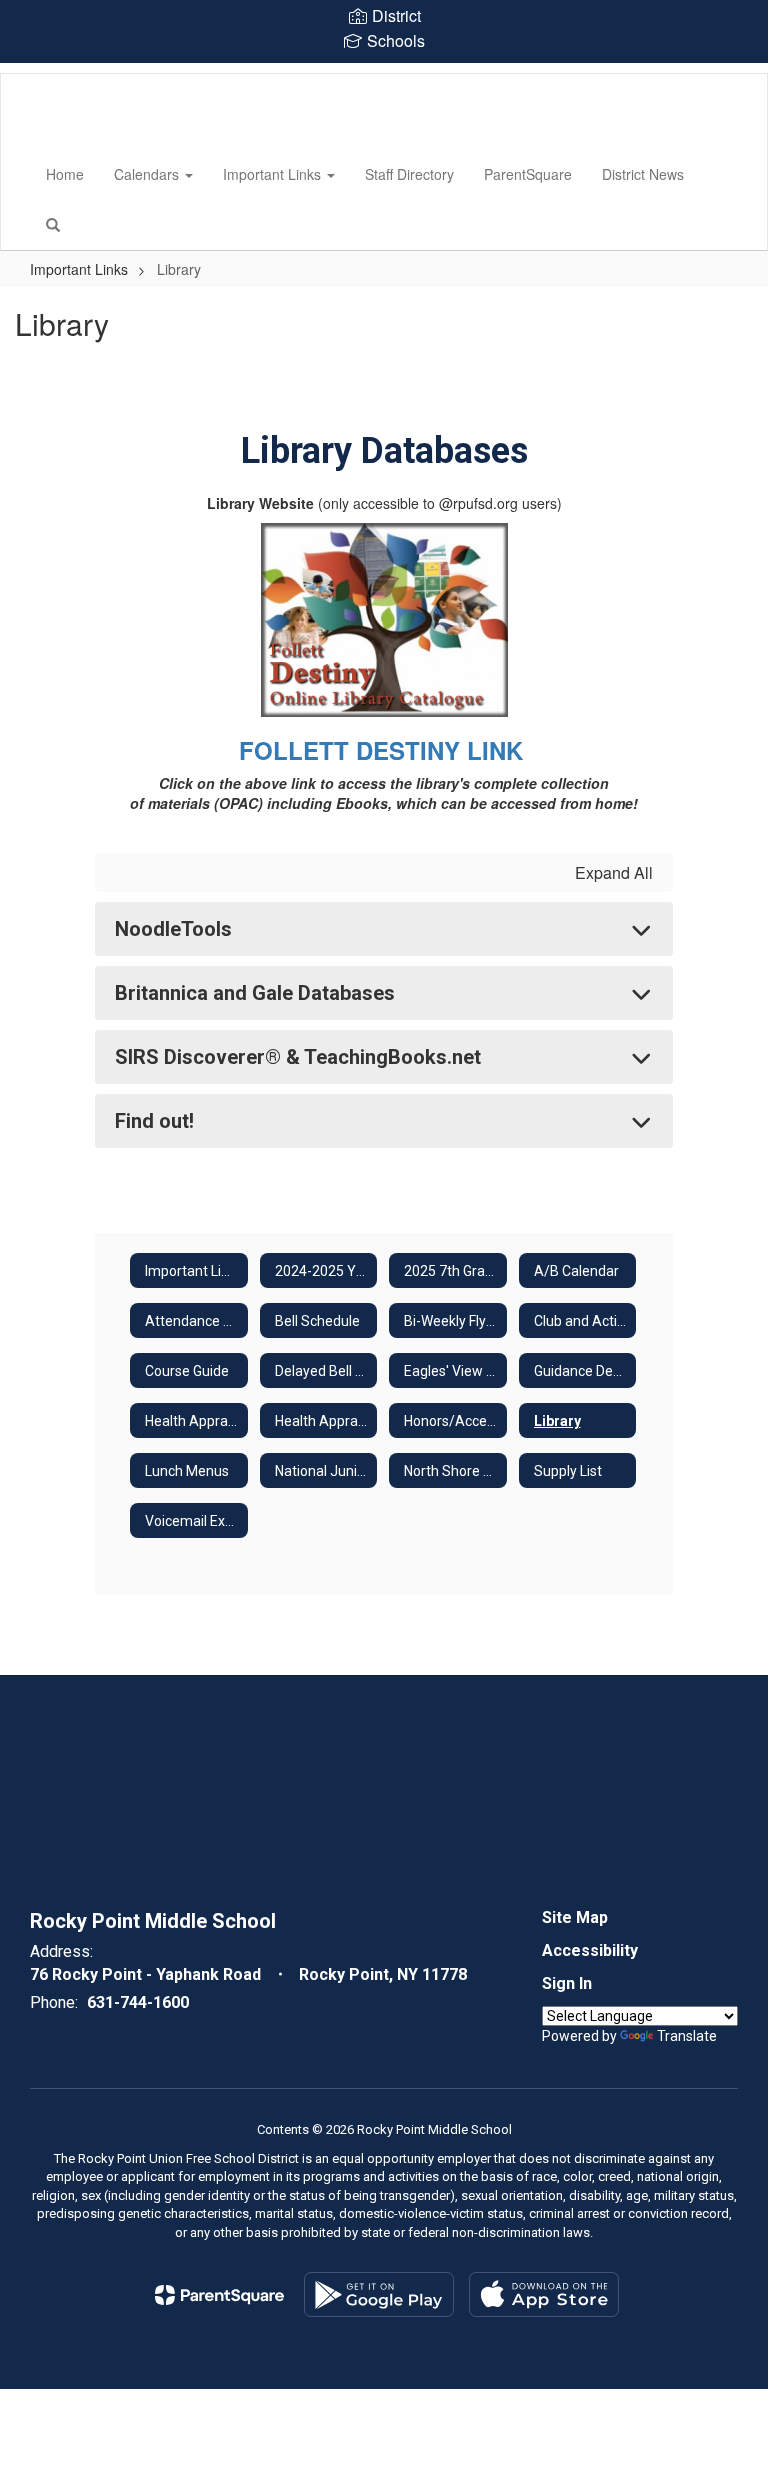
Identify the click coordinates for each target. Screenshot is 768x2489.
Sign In (567, 1983)
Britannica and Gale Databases (255, 993)
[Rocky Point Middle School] (31, 74)
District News (643, 174)
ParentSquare (528, 174)
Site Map (575, 1917)
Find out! (154, 1121)
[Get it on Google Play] (379, 2294)
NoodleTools (173, 929)
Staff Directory (409, 174)
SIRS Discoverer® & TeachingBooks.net (298, 1057)
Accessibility (590, 1950)
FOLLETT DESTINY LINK (384, 750)
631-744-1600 (138, 2002)
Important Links (274, 174)
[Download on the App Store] (544, 2294)
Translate (687, 2036)
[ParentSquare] (219, 2295)
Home (65, 174)
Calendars (148, 174)
